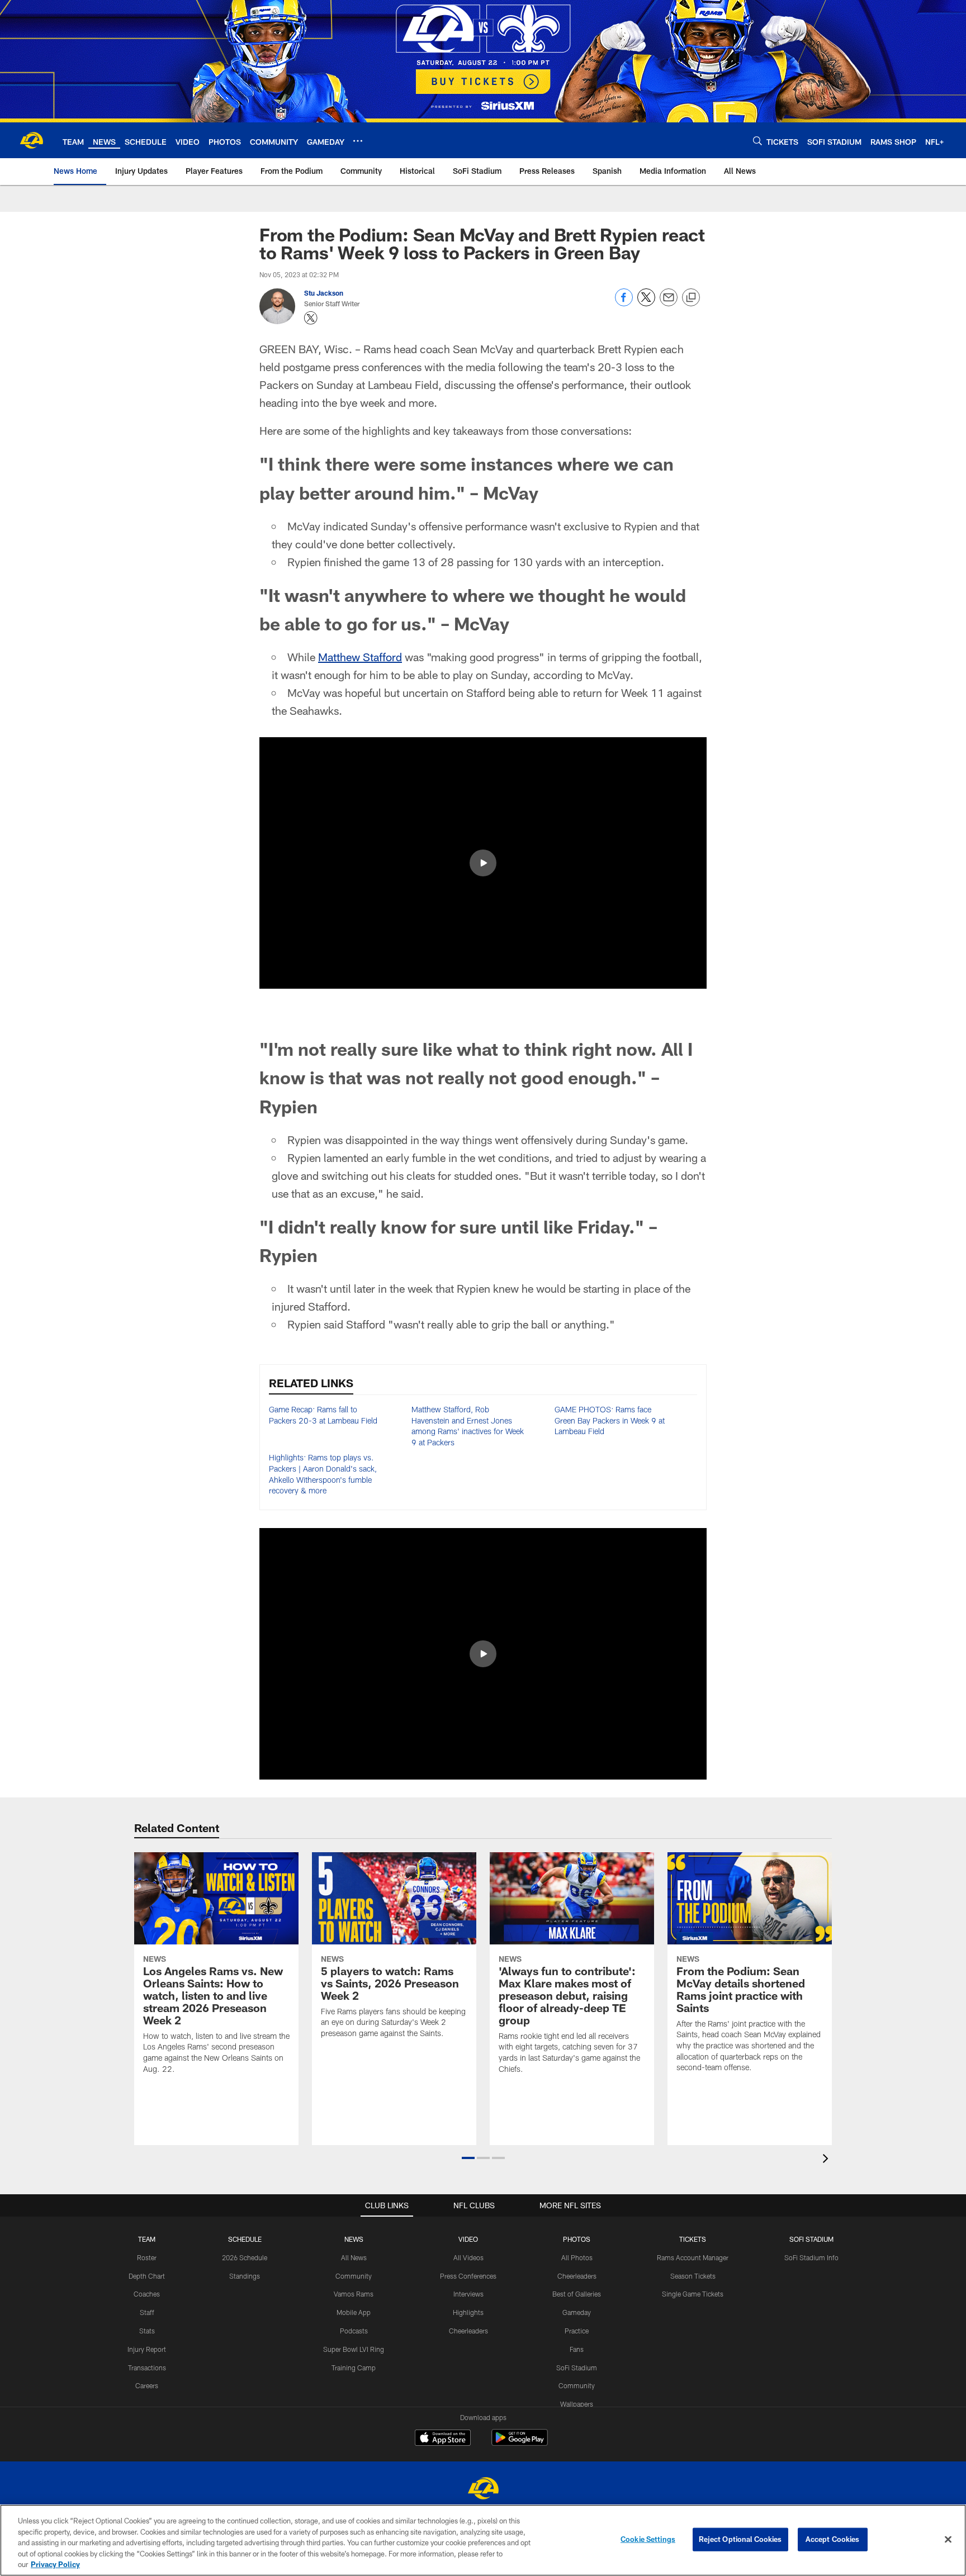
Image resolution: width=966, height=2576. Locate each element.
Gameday (577, 2312)
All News (354, 2257)
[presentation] (827, 2160)
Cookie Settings (648, 2539)
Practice (577, 2331)
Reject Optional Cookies (740, 2539)
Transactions (147, 2368)
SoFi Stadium (577, 2368)
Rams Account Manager (693, 2257)
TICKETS (693, 2239)
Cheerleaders (468, 2331)
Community (354, 2276)
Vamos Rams (354, 2294)
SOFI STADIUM (811, 2239)
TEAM (147, 2239)
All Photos (577, 2257)
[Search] (757, 141)
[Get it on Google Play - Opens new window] (520, 2443)
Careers (147, 2385)
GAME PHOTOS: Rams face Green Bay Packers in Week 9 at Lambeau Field (610, 1420)
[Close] (948, 2540)
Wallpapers (577, 2404)
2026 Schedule (245, 2257)
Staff (147, 2312)
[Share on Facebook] (624, 303)
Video (468, 2239)
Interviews (468, 2294)
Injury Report (147, 2349)
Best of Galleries (577, 2294)
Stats (147, 2331)
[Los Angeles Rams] (483, 2490)
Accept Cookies (833, 2539)
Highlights (468, 2312)
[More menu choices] (358, 141)
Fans (577, 2349)
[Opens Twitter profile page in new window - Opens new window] (311, 318)
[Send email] (669, 303)
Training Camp (354, 2368)
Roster (147, 2257)
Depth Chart (147, 2276)
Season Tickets (693, 2276)
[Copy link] (691, 298)
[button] (483, 863)
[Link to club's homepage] (31, 140)
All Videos (468, 2257)
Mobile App (354, 2312)
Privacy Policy (55, 2564)
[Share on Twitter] (646, 303)
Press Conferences (468, 2276)
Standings (245, 2276)
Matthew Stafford (360, 657)
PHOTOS (577, 2239)
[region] (483, 2540)
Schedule (245, 2239)
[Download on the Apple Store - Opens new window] (443, 2439)
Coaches (147, 2294)
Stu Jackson (324, 293)
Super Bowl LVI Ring (354, 2349)
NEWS (354, 2239)
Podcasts (354, 2331)
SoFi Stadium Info (811, 2257)
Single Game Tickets (693, 2294)
